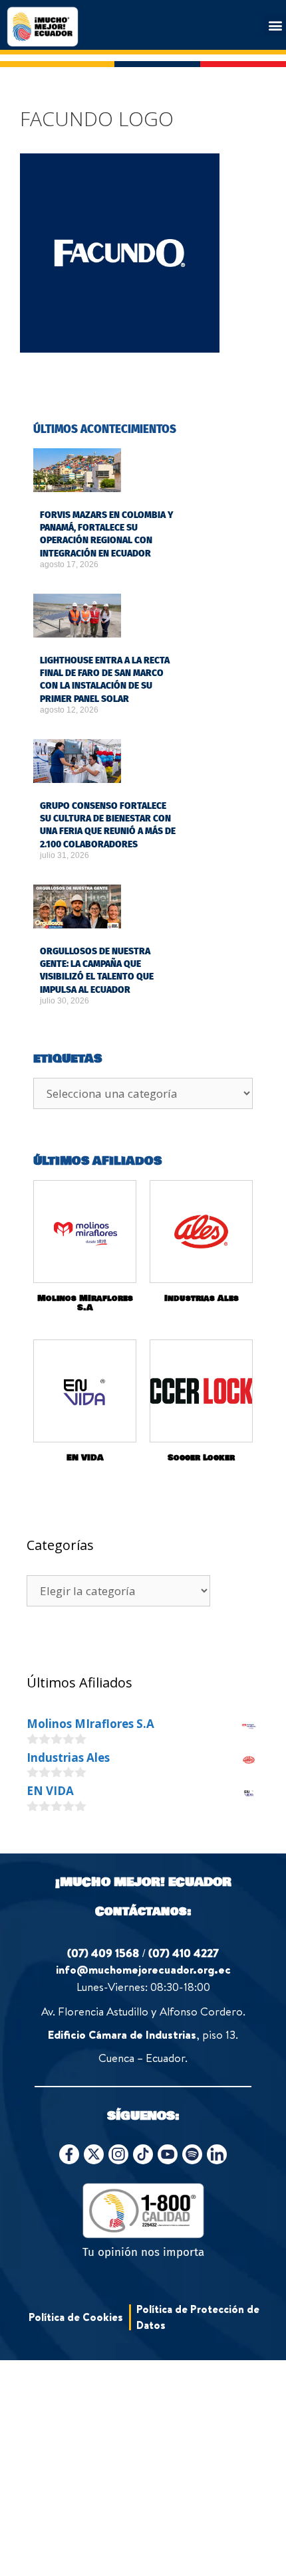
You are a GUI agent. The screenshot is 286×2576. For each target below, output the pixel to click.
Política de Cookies (76, 2317)
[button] (275, 25)
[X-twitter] (94, 2154)
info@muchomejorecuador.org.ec (143, 1969)
